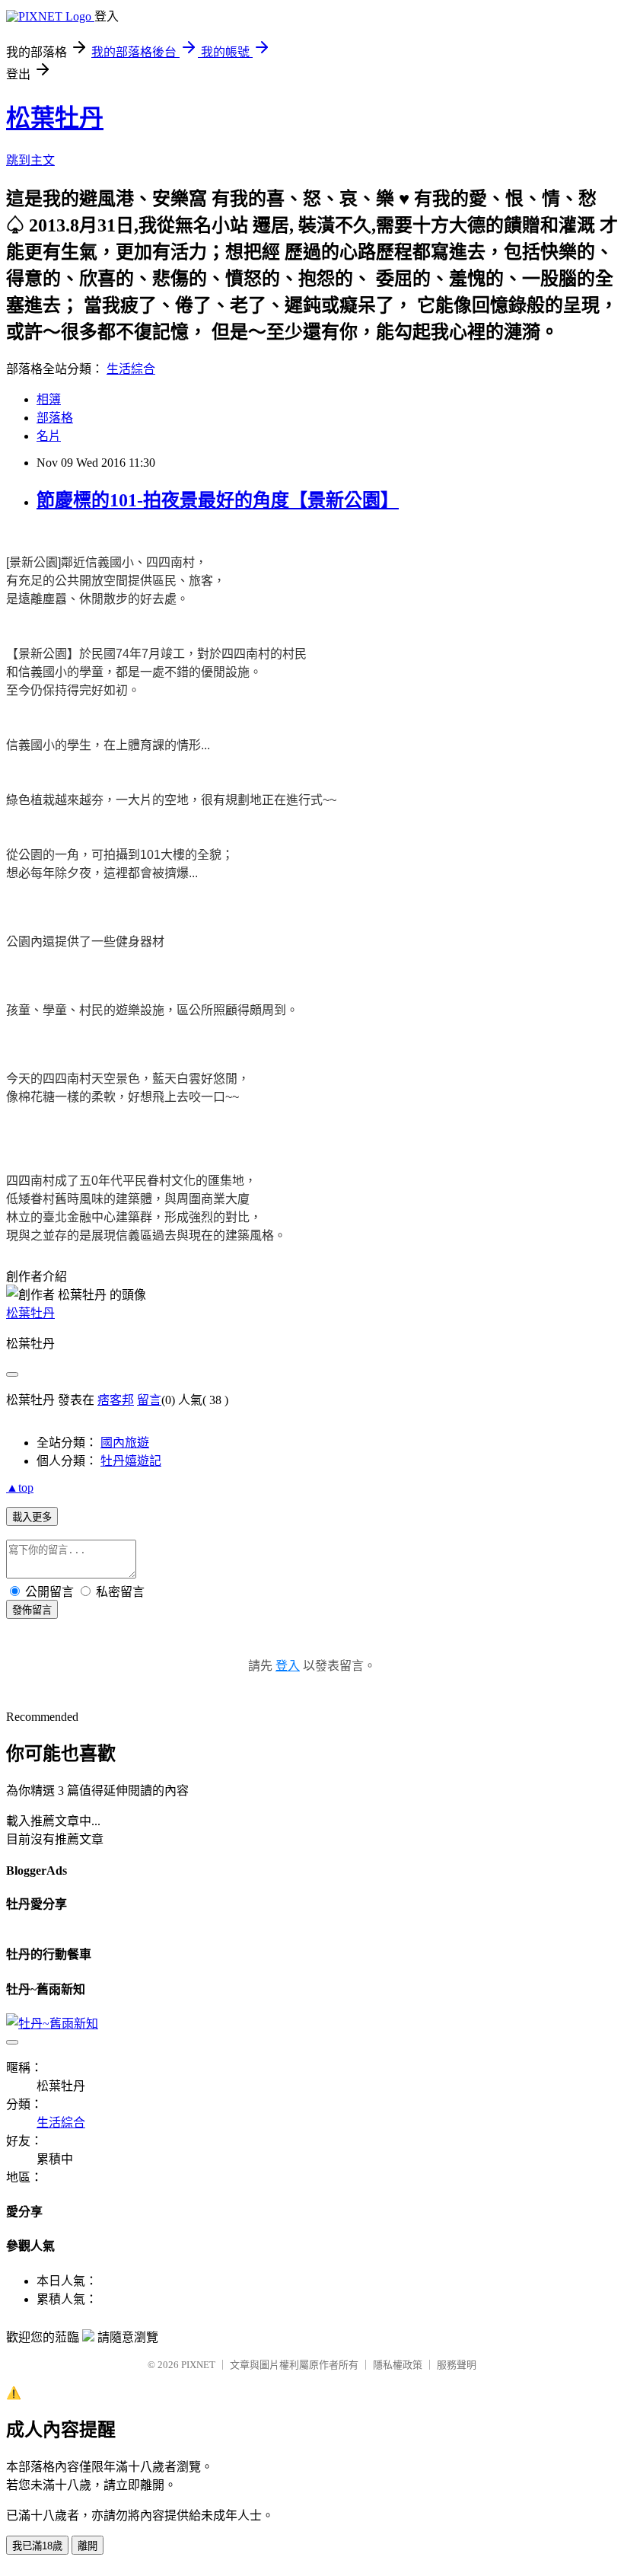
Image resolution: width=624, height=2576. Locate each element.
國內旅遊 (125, 1443)
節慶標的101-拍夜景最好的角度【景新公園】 (218, 500)
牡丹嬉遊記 (131, 1461)
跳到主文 (30, 160)
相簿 (49, 399)
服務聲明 (457, 2365)
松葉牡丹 (55, 118)
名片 (49, 436)
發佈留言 (32, 1610)
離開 (88, 2546)
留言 (149, 1400)
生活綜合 (131, 369)
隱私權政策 (398, 2365)
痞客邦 (116, 1400)
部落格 (55, 418)
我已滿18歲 (37, 2546)
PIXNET (198, 2365)
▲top (20, 1488)
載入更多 (32, 1517)
